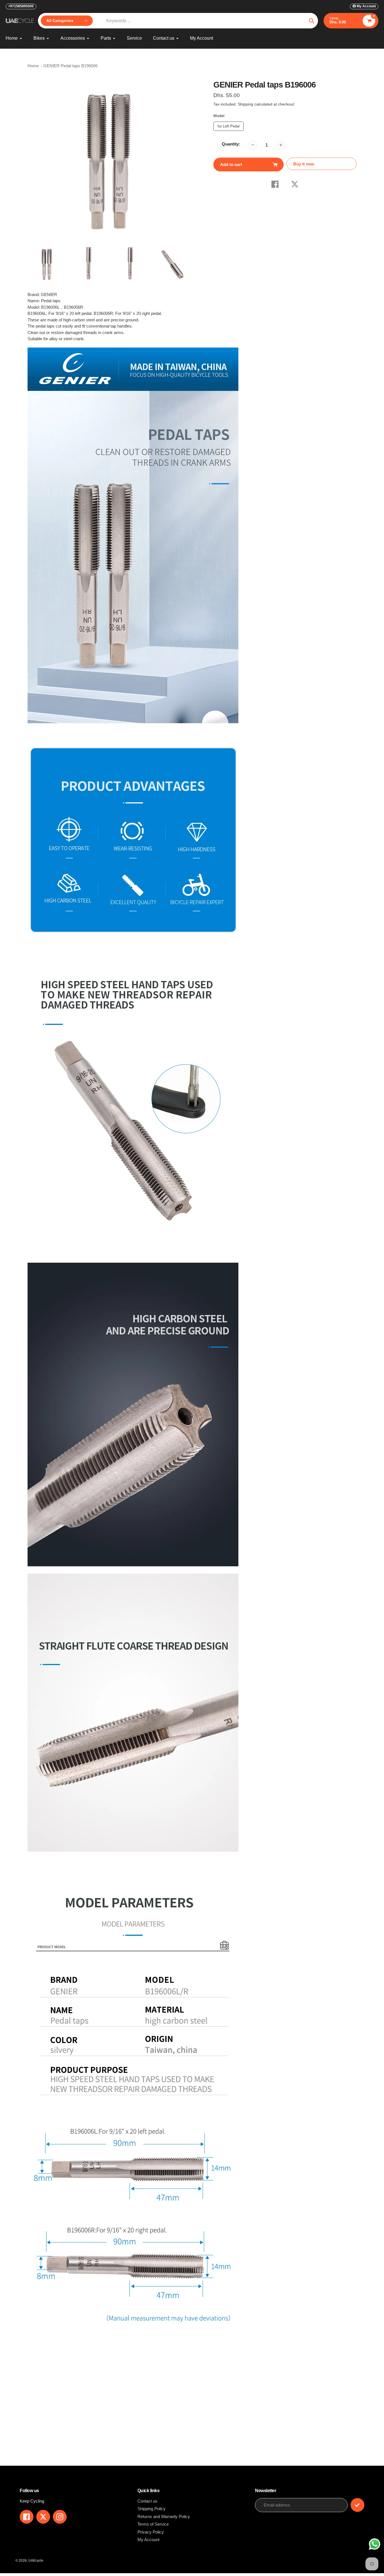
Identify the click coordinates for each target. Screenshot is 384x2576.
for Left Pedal (228, 125)
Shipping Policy (152, 2509)
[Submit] (357, 2505)
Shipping (246, 104)
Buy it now (304, 164)
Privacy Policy (151, 2532)
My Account (148, 2540)
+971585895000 (21, 6)
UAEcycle (36, 2561)
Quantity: (231, 144)
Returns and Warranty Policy (164, 2516)
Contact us (147, 2501)
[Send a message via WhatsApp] (375, 2544)
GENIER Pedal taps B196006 (70, 66)
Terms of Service (153, 2524)
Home (33, 66)
